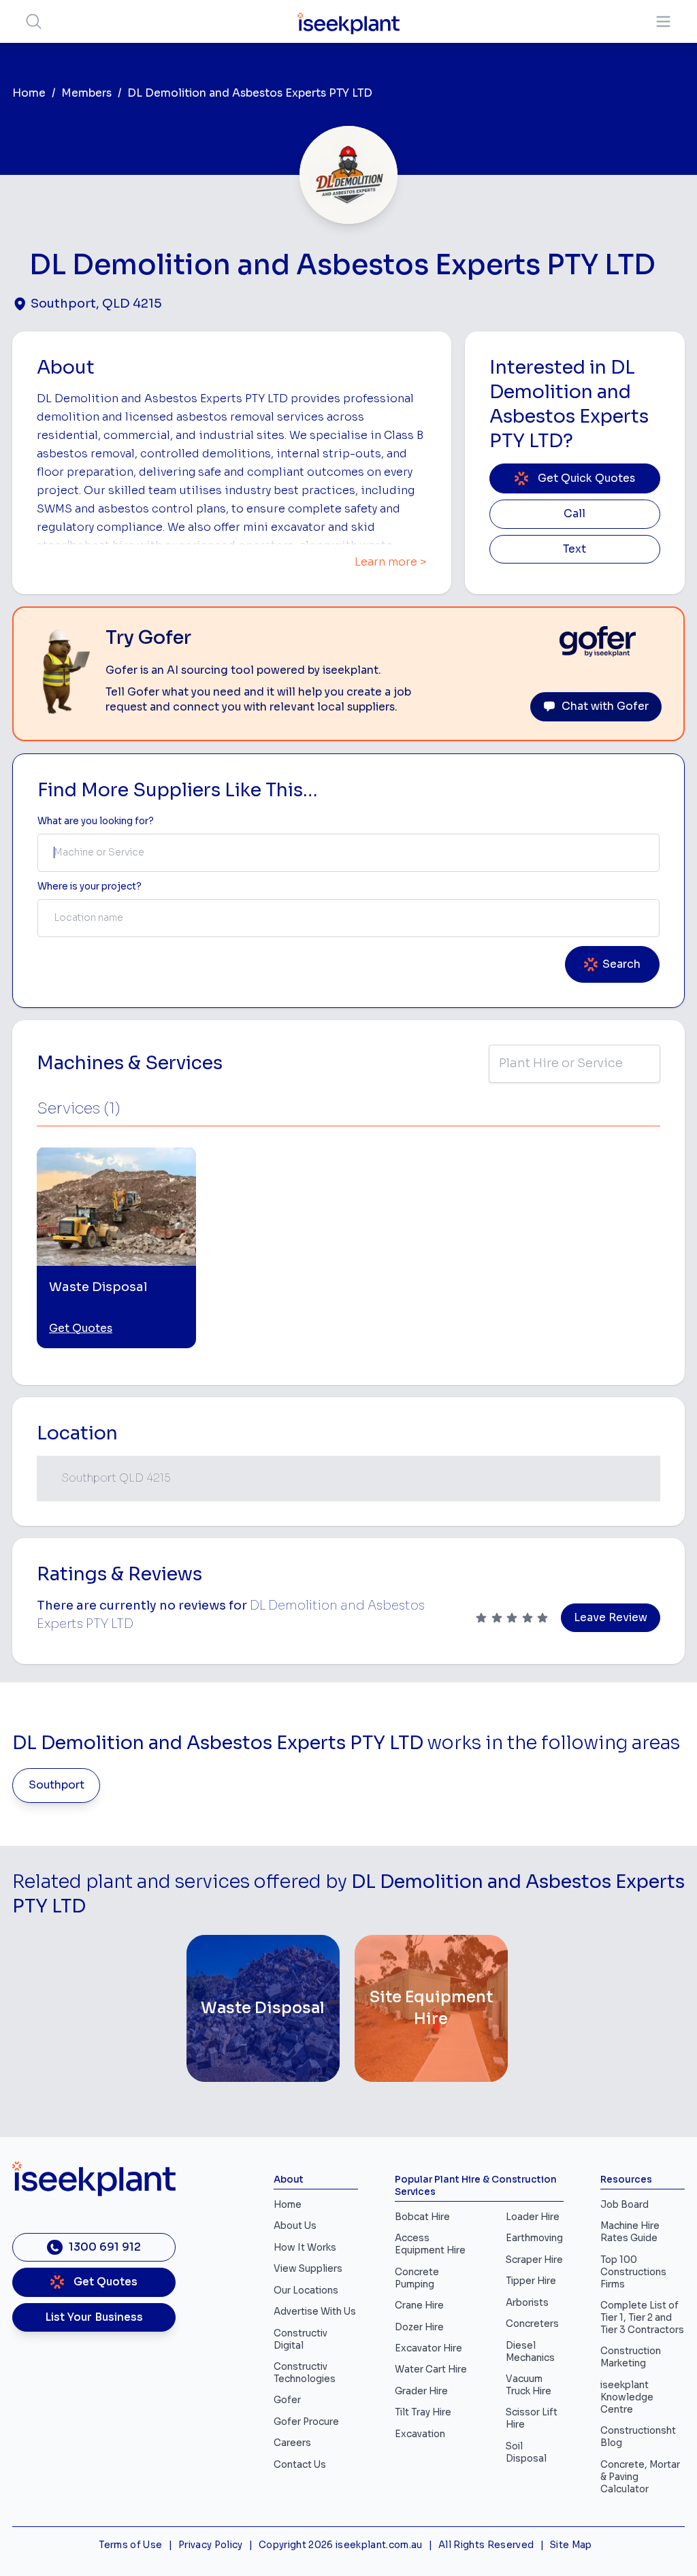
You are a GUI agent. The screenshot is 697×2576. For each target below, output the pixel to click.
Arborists (527, 2303)
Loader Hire (533, 2217)
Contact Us (300, 2465)
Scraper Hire (534, 2260)
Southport (56, 1785)
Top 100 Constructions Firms (633, 2272)
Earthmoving (534, 2238)
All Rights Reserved (486, 2545)
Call (574, 514)
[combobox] (348, 853)
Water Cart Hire (431, 2369)
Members (86, 93)
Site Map (571, 2545)
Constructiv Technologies (305, 2373)
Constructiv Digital (301, 2339)
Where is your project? (90, 886)
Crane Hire (419, 2305)
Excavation (420, 2434)
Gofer (287, 2400)
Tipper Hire (531, 2281)
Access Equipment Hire (430, 2244)
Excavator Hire (428, 2348)
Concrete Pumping (417, 2278)
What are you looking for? (96, 821)
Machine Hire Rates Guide (630, 2232)
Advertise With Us (315, 2312)
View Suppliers (308, 2269)
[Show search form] (34, 21)
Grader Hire (421, 2391)
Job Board (625, 2205)
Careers (292, 2443)
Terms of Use (130, 2545)
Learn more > (391, 562)
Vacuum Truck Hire (529, 2385)
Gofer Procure (306, 2422)
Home (29, 93)
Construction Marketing (631, 2357)
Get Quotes (81, 1328)
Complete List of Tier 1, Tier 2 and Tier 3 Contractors (642, 2318)
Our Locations (306, 2290)
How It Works (305, 2248)
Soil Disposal (526, 2452)
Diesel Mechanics (530, 2352)
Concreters (532, 2324)
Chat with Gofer (605, 706)
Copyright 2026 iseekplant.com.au (341, 2545)
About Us (295, 2226)
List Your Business (94, 2317)
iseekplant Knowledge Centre (627, 2397)
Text (574, 549)
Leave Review (611, 1618)
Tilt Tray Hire (423, 2412)
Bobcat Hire (422, 2217)
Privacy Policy (211, 2545)
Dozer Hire (419, 2327)
